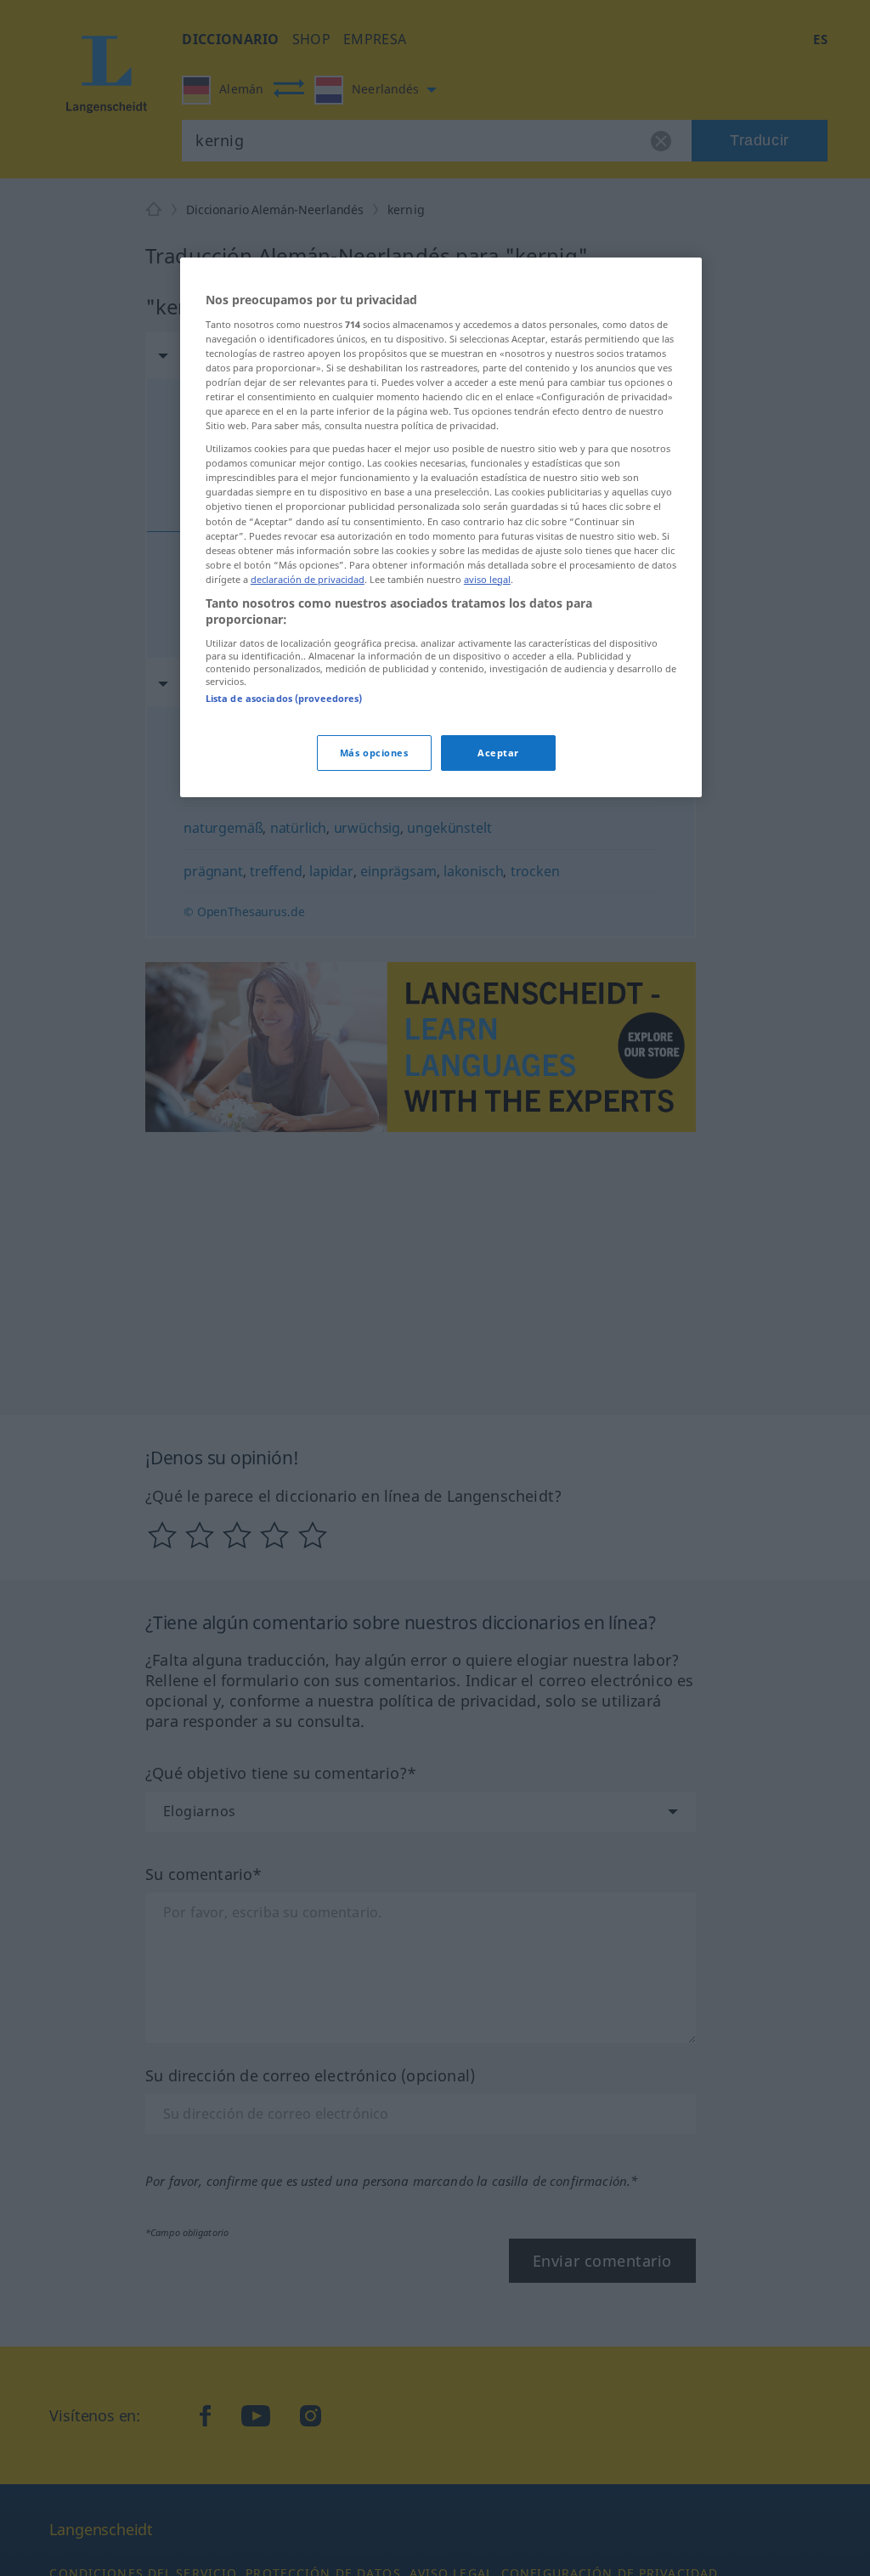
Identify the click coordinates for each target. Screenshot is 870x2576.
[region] (441, 527)
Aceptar (498, 753)
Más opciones (374, 753)
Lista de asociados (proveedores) (284, 698)
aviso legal (487, 579)
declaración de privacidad (308, 579)
